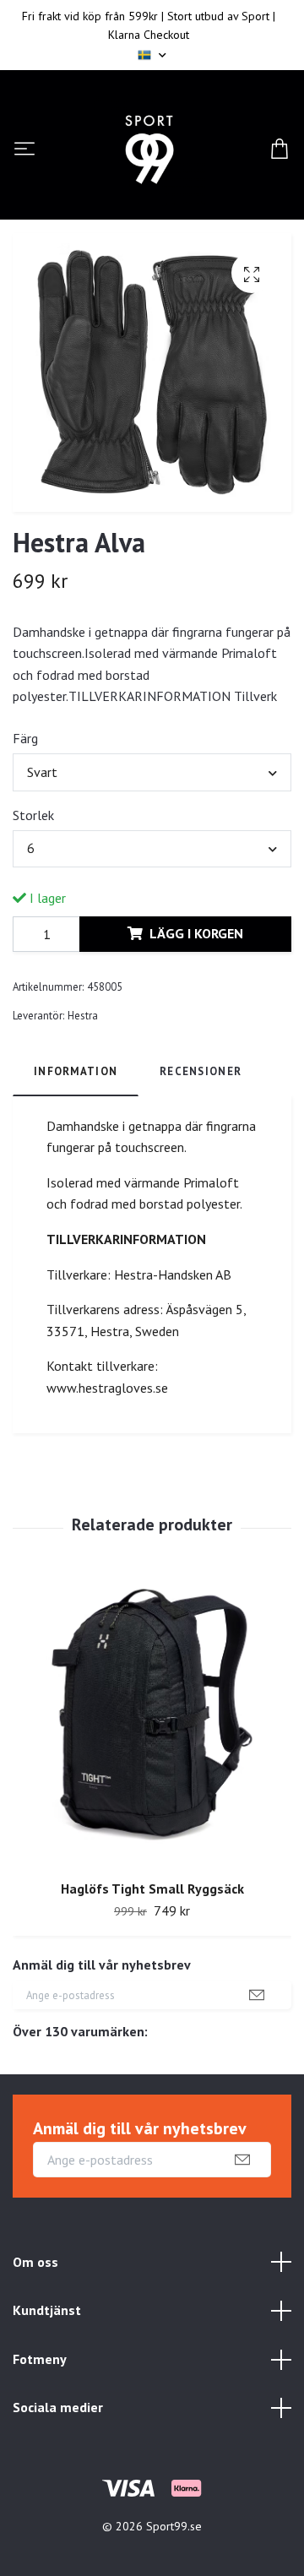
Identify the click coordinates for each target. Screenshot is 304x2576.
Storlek (33, 815)
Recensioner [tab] (201, 1071)
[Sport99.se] (149, 149)
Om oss (35, 2262)
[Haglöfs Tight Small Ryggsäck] (152, 1721)
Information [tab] (76, 1071)
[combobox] (152, 772)
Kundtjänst (47, 2310)
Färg (25, 738)
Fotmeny (40, 2359)
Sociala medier (58, 2407)
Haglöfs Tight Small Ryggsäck (152, 1889)
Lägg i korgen (196, 933)
